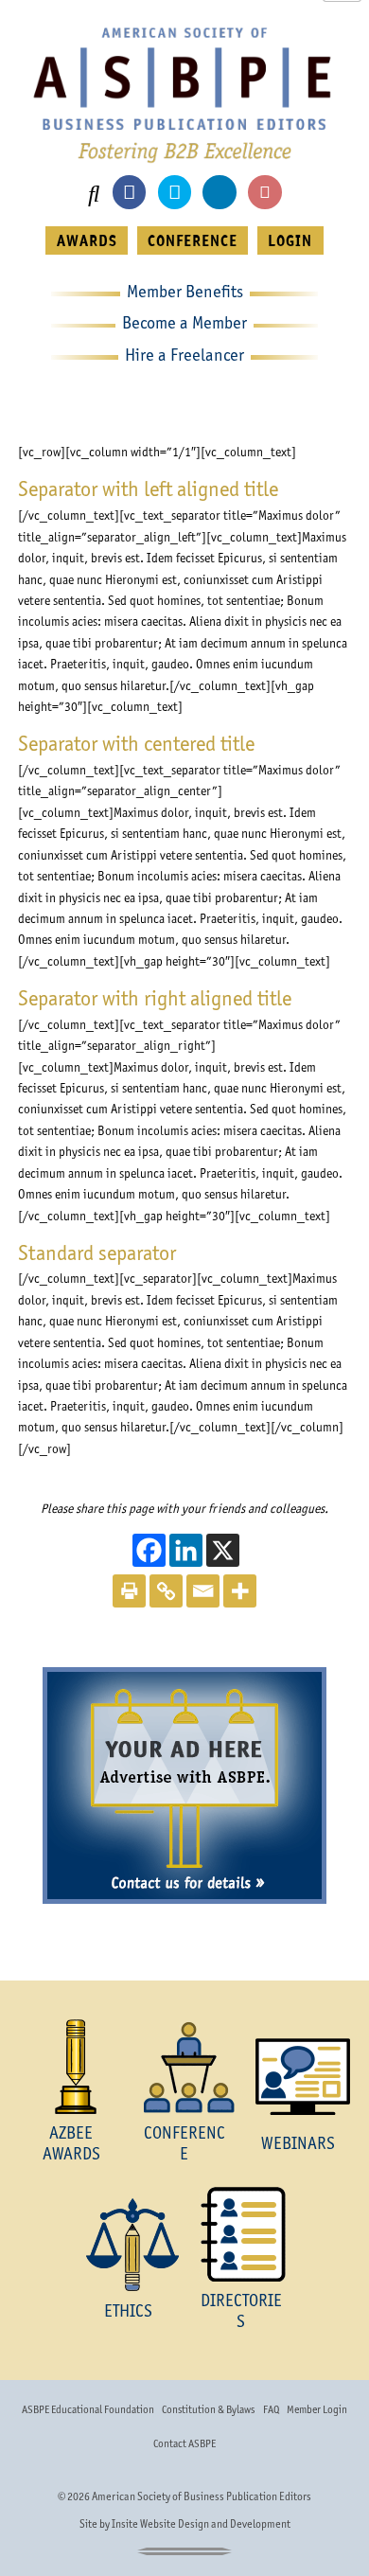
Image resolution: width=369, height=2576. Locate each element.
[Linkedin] (186, 1550)
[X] (223, 1550)
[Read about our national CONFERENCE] (184, 2067)
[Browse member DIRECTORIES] (241, 2234)
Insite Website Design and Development (201, 2524)
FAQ (271, 2409)
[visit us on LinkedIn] (219, 192)
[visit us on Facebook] (129, 192)
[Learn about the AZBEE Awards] (71, 2067)
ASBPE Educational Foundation (88, 2409)
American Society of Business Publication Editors (202, 2496)
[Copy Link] (166, 1591)
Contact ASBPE (184, 2443)
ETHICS (128, 2310)
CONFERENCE (193, 240)
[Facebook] (149, 1550)
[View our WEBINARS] (298, 2077)
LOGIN (290, 240)
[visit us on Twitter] (175, 192)
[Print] (129, 1591)
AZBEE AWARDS (71, 2143)
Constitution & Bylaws (208, 2409)
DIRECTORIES (241, 2310)
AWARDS (87, 240)
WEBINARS (298, 2143)
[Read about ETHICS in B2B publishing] (128, 2245)
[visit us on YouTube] (264, 192)
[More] (240, 1591)
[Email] (203, 1591)
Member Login (317, 2409)
